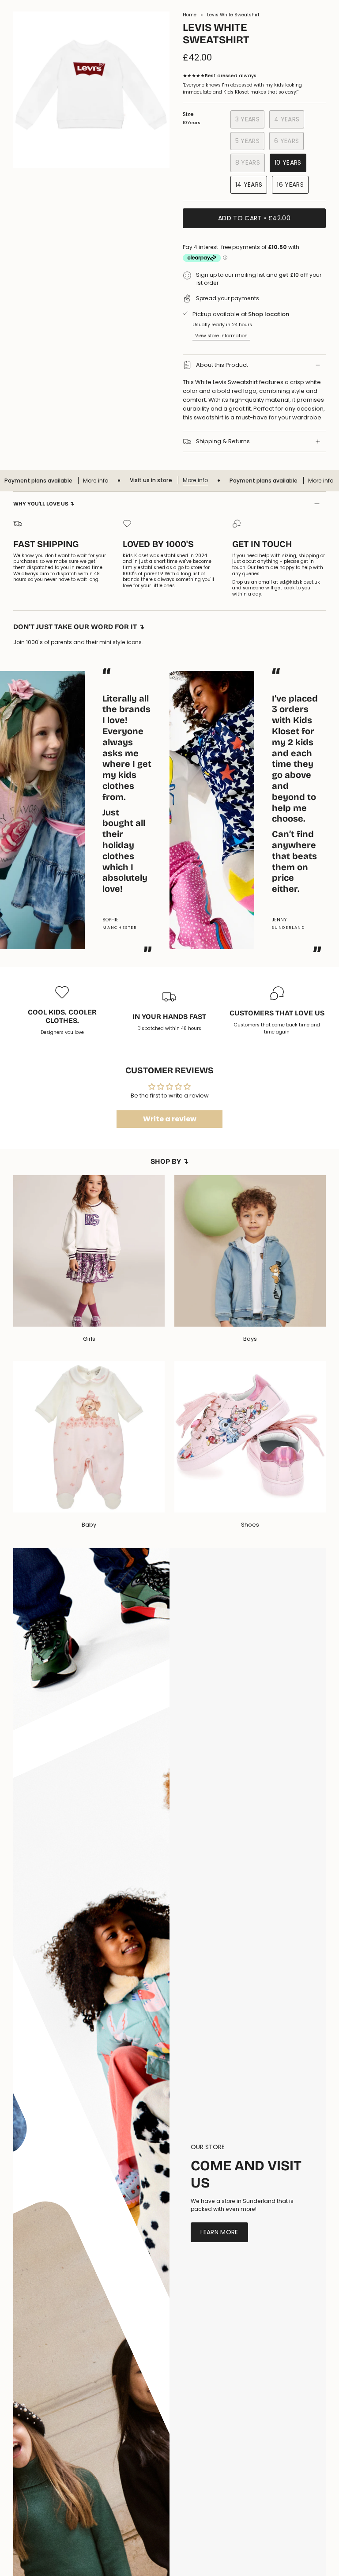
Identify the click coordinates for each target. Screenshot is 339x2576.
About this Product (222, 365)
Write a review (170, 1119)
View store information (221, 336)
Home (190, 15)
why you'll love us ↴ (44, 504)
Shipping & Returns (223, 441)
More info (156, 480)
